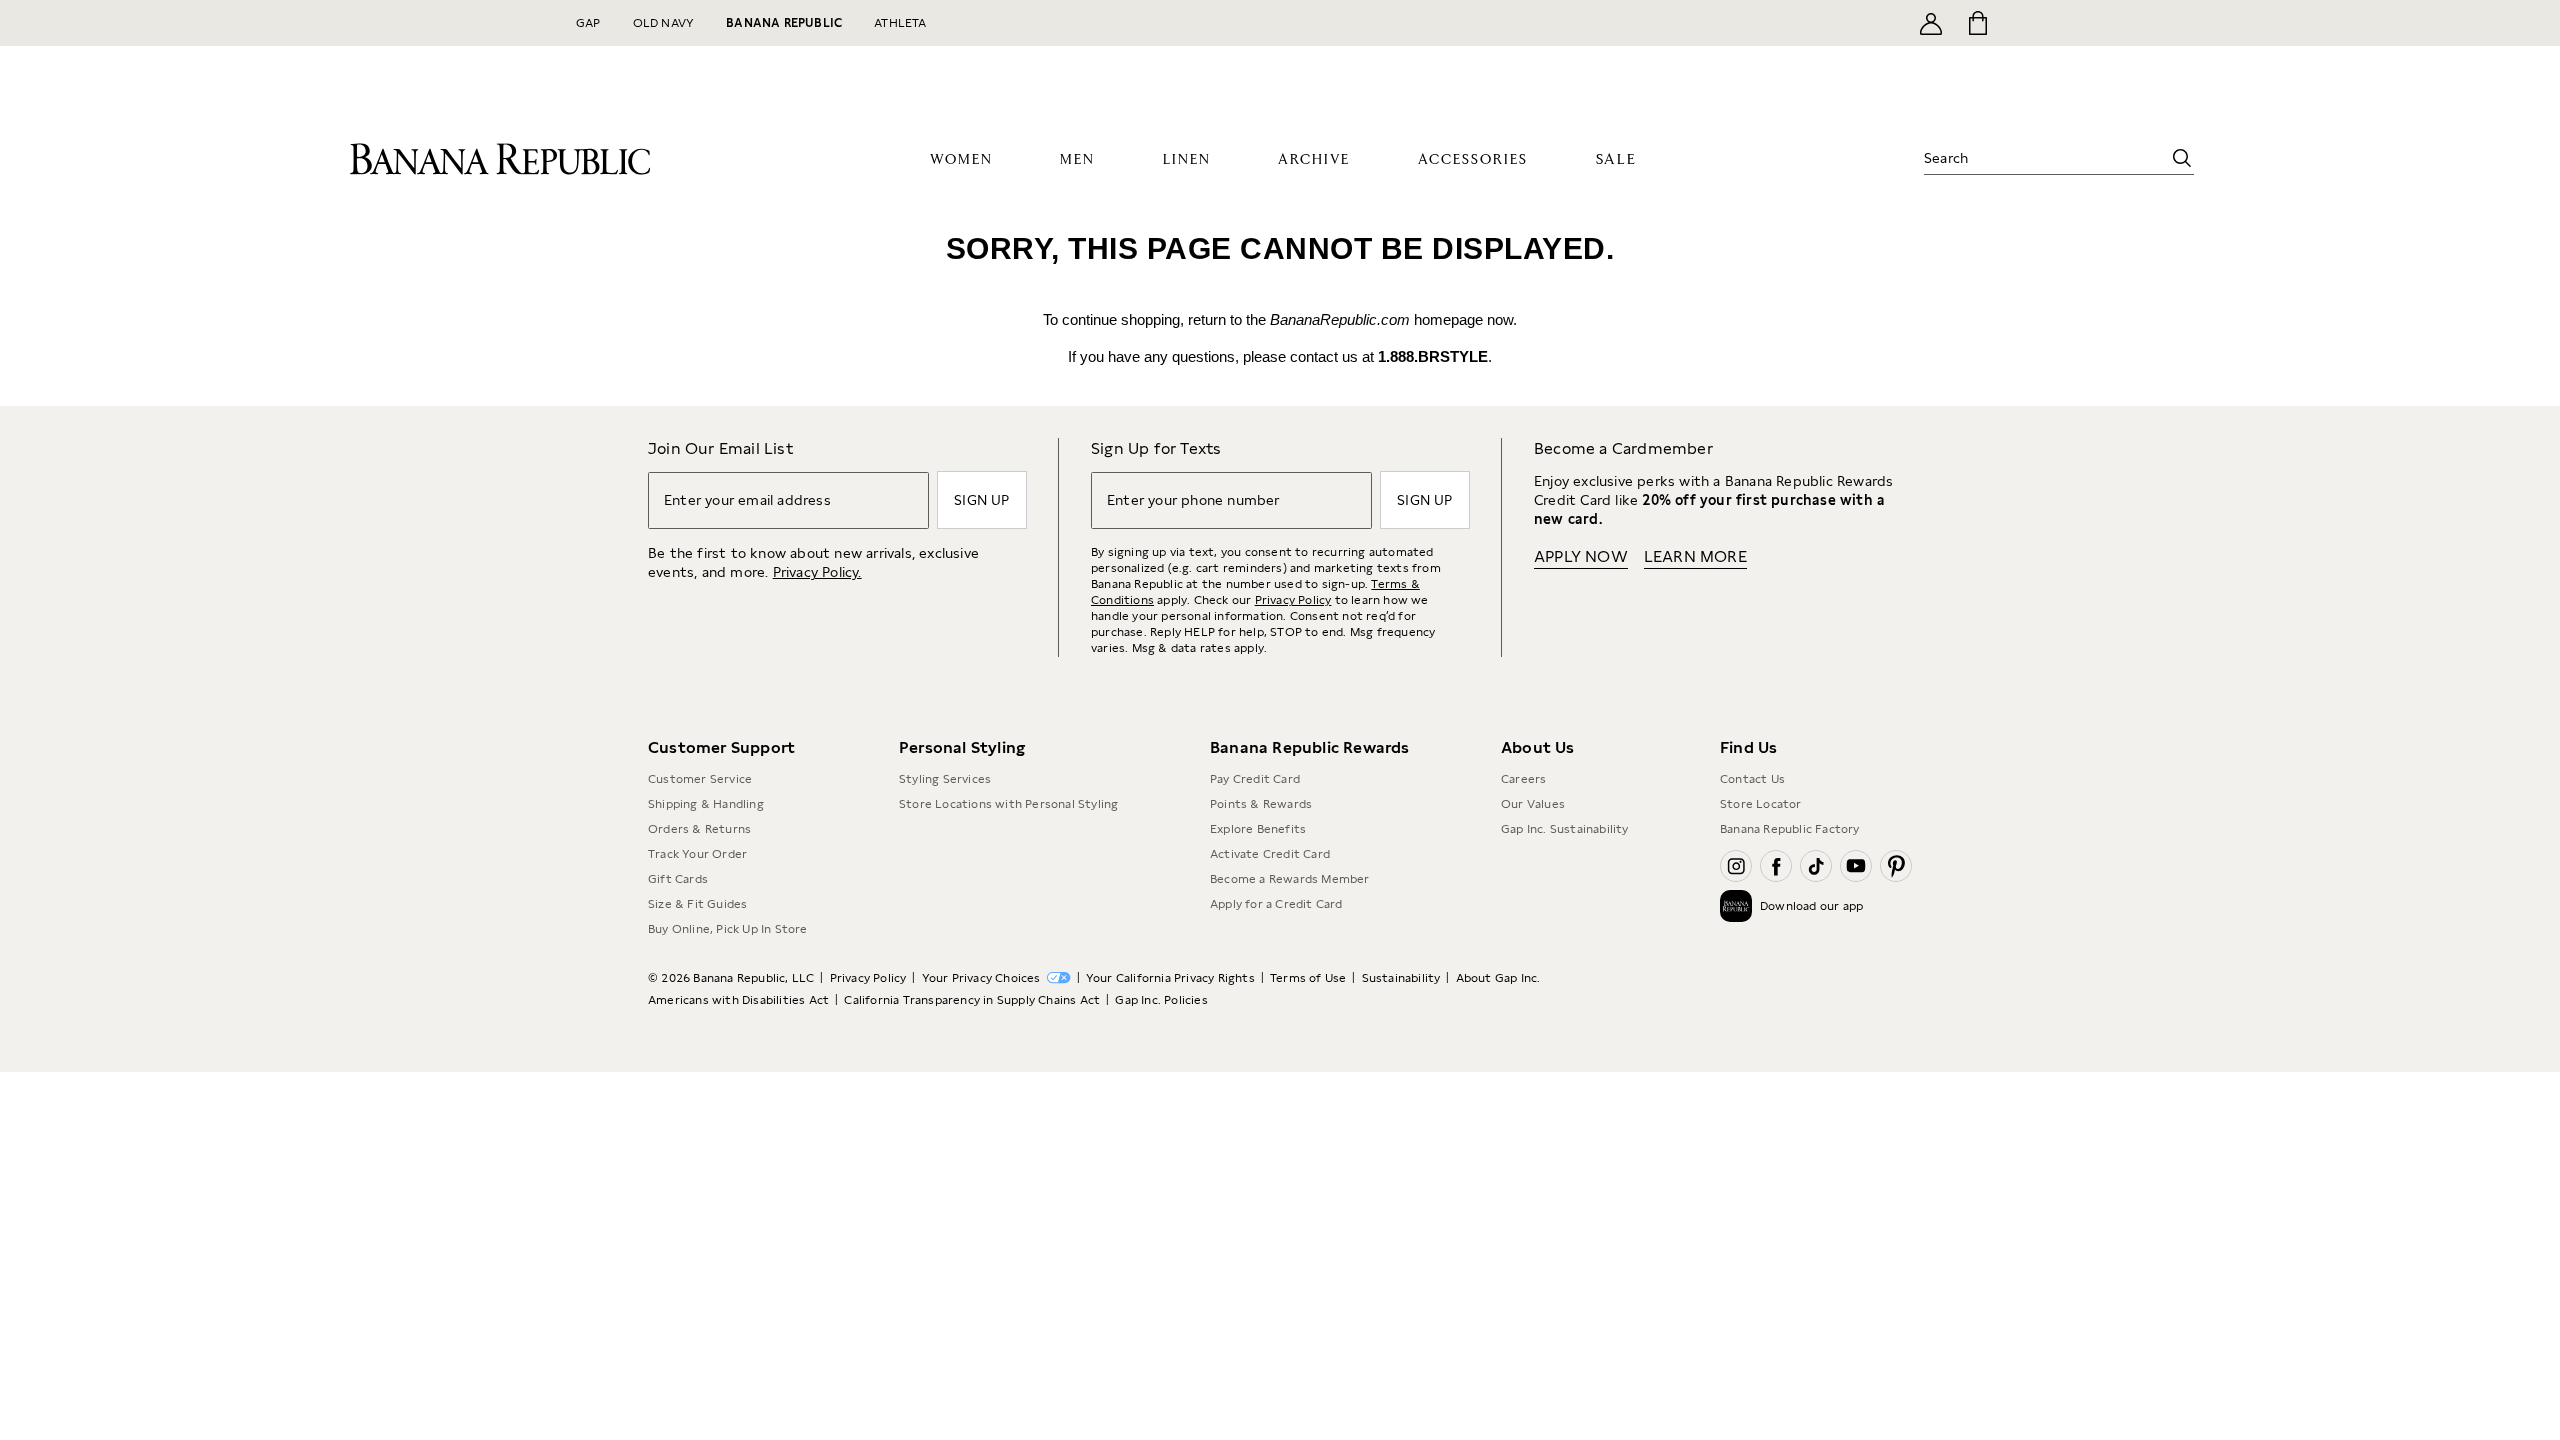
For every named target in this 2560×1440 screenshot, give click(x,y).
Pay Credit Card (1255, 779)
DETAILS (1702, 21)
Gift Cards (678, 879)
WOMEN (961, 160)
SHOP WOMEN (1408, 72)
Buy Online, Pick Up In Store (728, 929)
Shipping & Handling (706, 804)
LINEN (1187, 160)
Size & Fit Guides (697, 904)
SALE (1616, 159)
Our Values (1533, 804)
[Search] (2182, 158)
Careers (1523, 779)
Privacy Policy (1293, 600)
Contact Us (1752, 779)
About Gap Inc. (1498, 978)
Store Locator (1761, 804)
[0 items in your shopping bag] (1976, 23)
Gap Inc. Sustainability (1565, 829)
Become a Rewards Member (1290, 879)
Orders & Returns (699, 829)
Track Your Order (697, 854)
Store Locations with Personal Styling (1008, 804)
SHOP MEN (1511, 72)
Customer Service (700, 779)
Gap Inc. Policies (1161, 1000)
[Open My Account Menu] (1931, 23)
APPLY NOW (1639, 21)
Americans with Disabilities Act (738, 1000)
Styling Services (945, 779)
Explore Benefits (1258, 829)
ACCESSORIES (1473, 160)
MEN (1077, 160)
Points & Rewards (1261, 804)
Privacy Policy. (817, 572)
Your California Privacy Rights (1170, 978)
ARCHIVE (1314, 160)
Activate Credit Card (1270, 854)
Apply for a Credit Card (1276, 904)
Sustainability (1401, 978)
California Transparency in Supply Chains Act (972, 1000)
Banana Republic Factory (1790, 829)
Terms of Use (1308, 978)
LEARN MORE (1695, 556)
